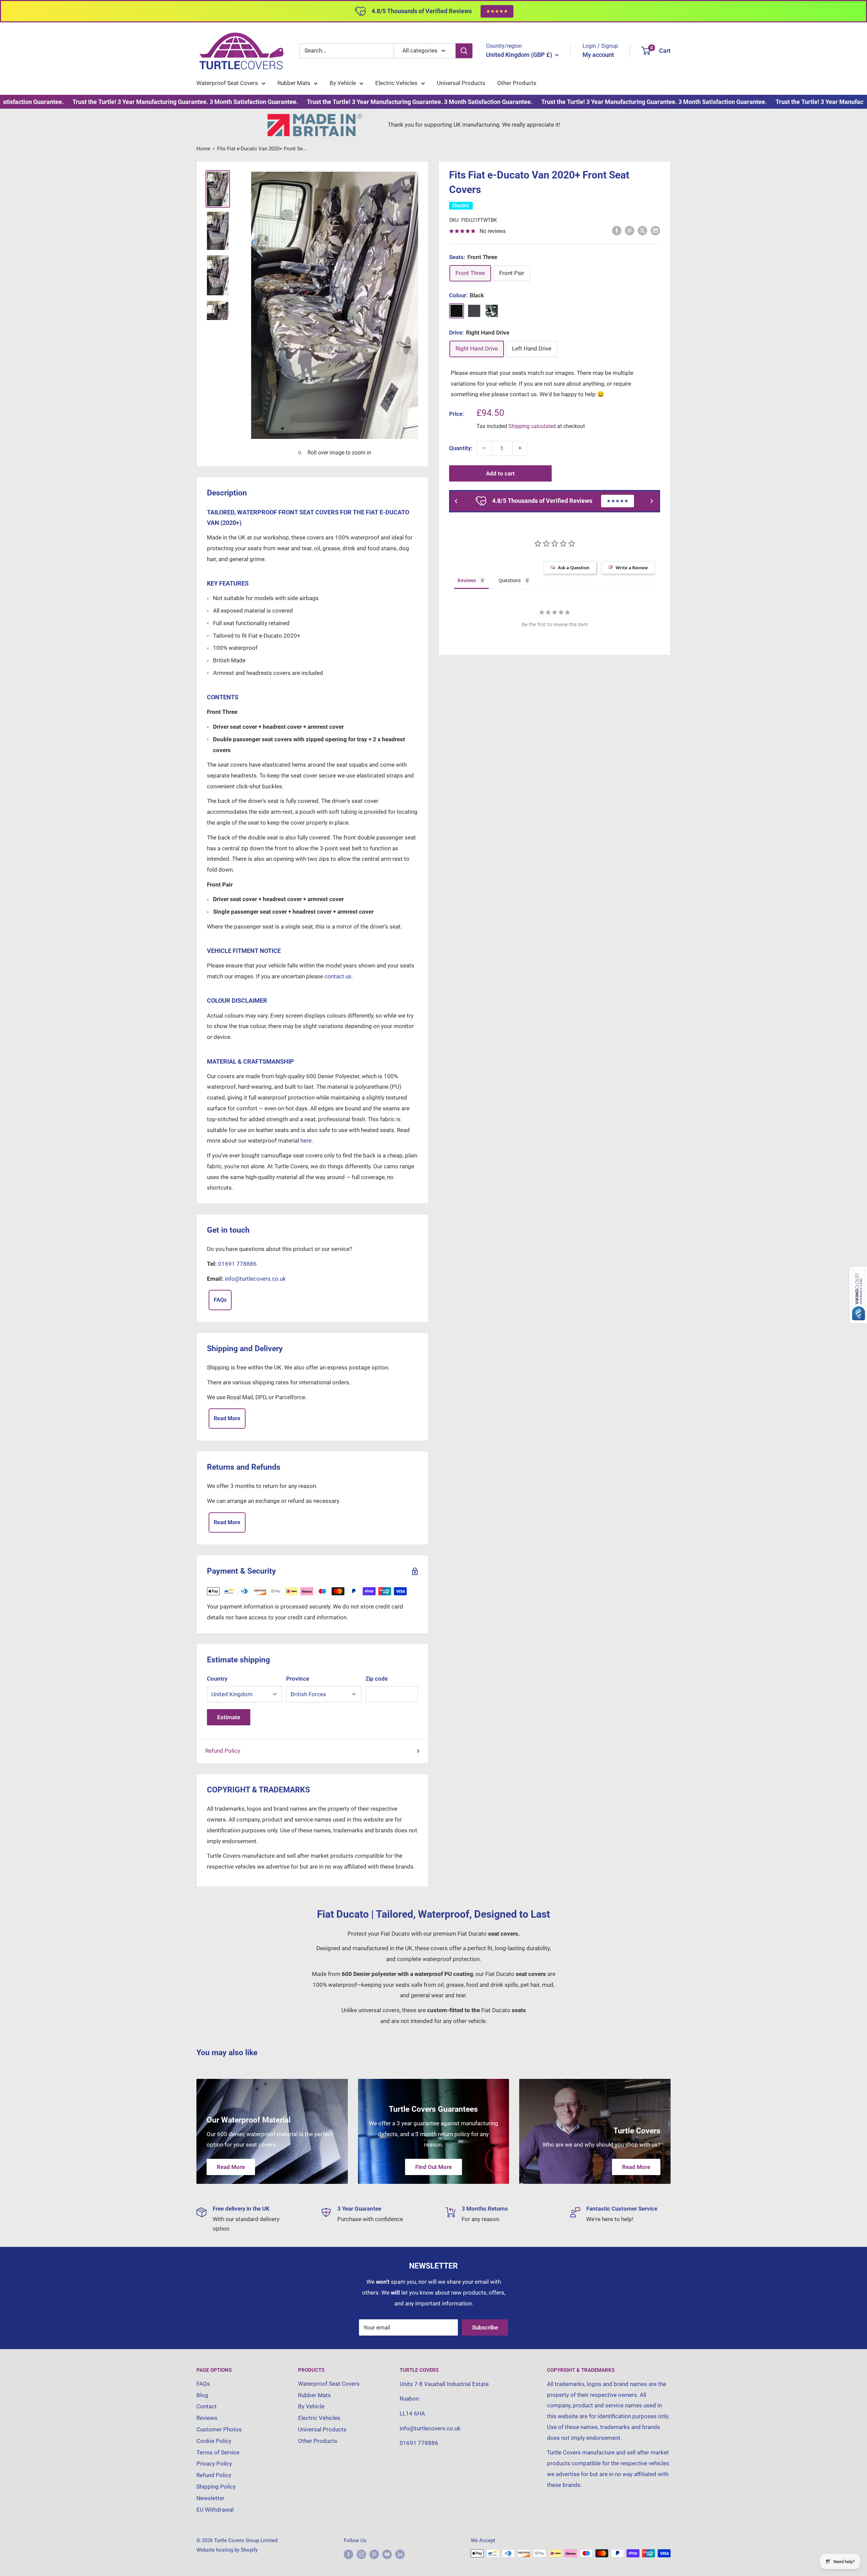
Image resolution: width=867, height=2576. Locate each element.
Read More (227, 1418)
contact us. (339, 976)
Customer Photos (219, 2429)
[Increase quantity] (520, 448)
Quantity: (461, 448)
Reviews (207, 2418)
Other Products (517, 83)
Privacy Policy (214, 2464)
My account (598, 55)
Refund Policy (223, 1751)
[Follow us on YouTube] (387, 2554)
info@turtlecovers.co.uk (255, 1279)
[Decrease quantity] (484, 448)
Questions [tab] (510, 580)
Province (298, 1679)
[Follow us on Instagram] (361, 2554)
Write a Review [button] (632, 568)
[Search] (464, 51)
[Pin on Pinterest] (630, 231)
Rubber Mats (294, 83)
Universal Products (461, 83)
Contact (207, 2406)
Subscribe (485, 2327)
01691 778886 (237, 1264)
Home (203, 149)
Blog (202, 2395)
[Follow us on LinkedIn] (400, 2554)
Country (217, 1679)
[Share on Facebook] (617, 231)
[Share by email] (655, 231)
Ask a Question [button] (574, 568)
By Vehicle (343, 83)
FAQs (220, 1300)
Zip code (377, 1679)
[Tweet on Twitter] (642, 231)
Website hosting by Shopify (227, 2550)
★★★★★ (497, 11)
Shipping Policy (216, 2487)
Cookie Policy (214, 2441)
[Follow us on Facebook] (348, 2554)
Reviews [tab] (467, 580)
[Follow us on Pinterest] (374, 2554)
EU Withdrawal (215, 2510)
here (306, 1141)
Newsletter (210, 2498)
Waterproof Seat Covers (227, 83)
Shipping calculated (532, 426)
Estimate (229, 1717)
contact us (523, 394)
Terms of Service (218, 2452)
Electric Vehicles (396, 83)
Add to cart (500, 473)
